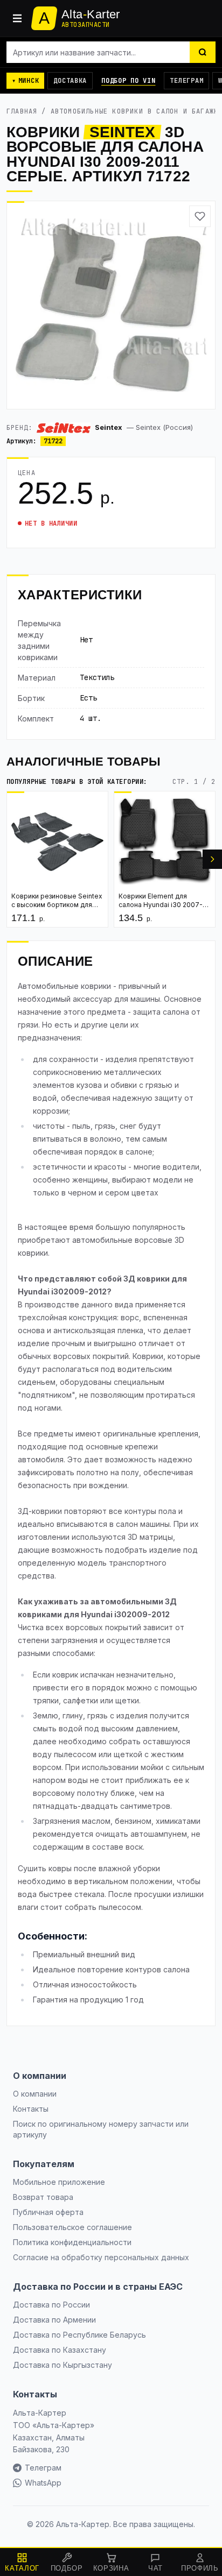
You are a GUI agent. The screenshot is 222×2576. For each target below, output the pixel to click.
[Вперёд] (212, 859)
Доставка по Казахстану (60, 2350)
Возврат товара (43, 2197)
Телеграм (186, 81)
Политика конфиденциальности (72, 2242)
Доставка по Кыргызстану (63, 2365)
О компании (35, 2094)
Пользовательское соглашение (72, 2227)
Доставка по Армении (54, 2320)
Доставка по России (51, 2305)
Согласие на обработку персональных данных (101, 2257)
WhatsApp (43, 2483)
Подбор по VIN (128, 81)
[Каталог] (17, 18)
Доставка (70, 81)
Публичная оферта (48, 2212)
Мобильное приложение (59, 2182)
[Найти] (203, 52)
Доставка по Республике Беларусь (79, 2335)
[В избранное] (200, 216)
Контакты (31, 2109)
